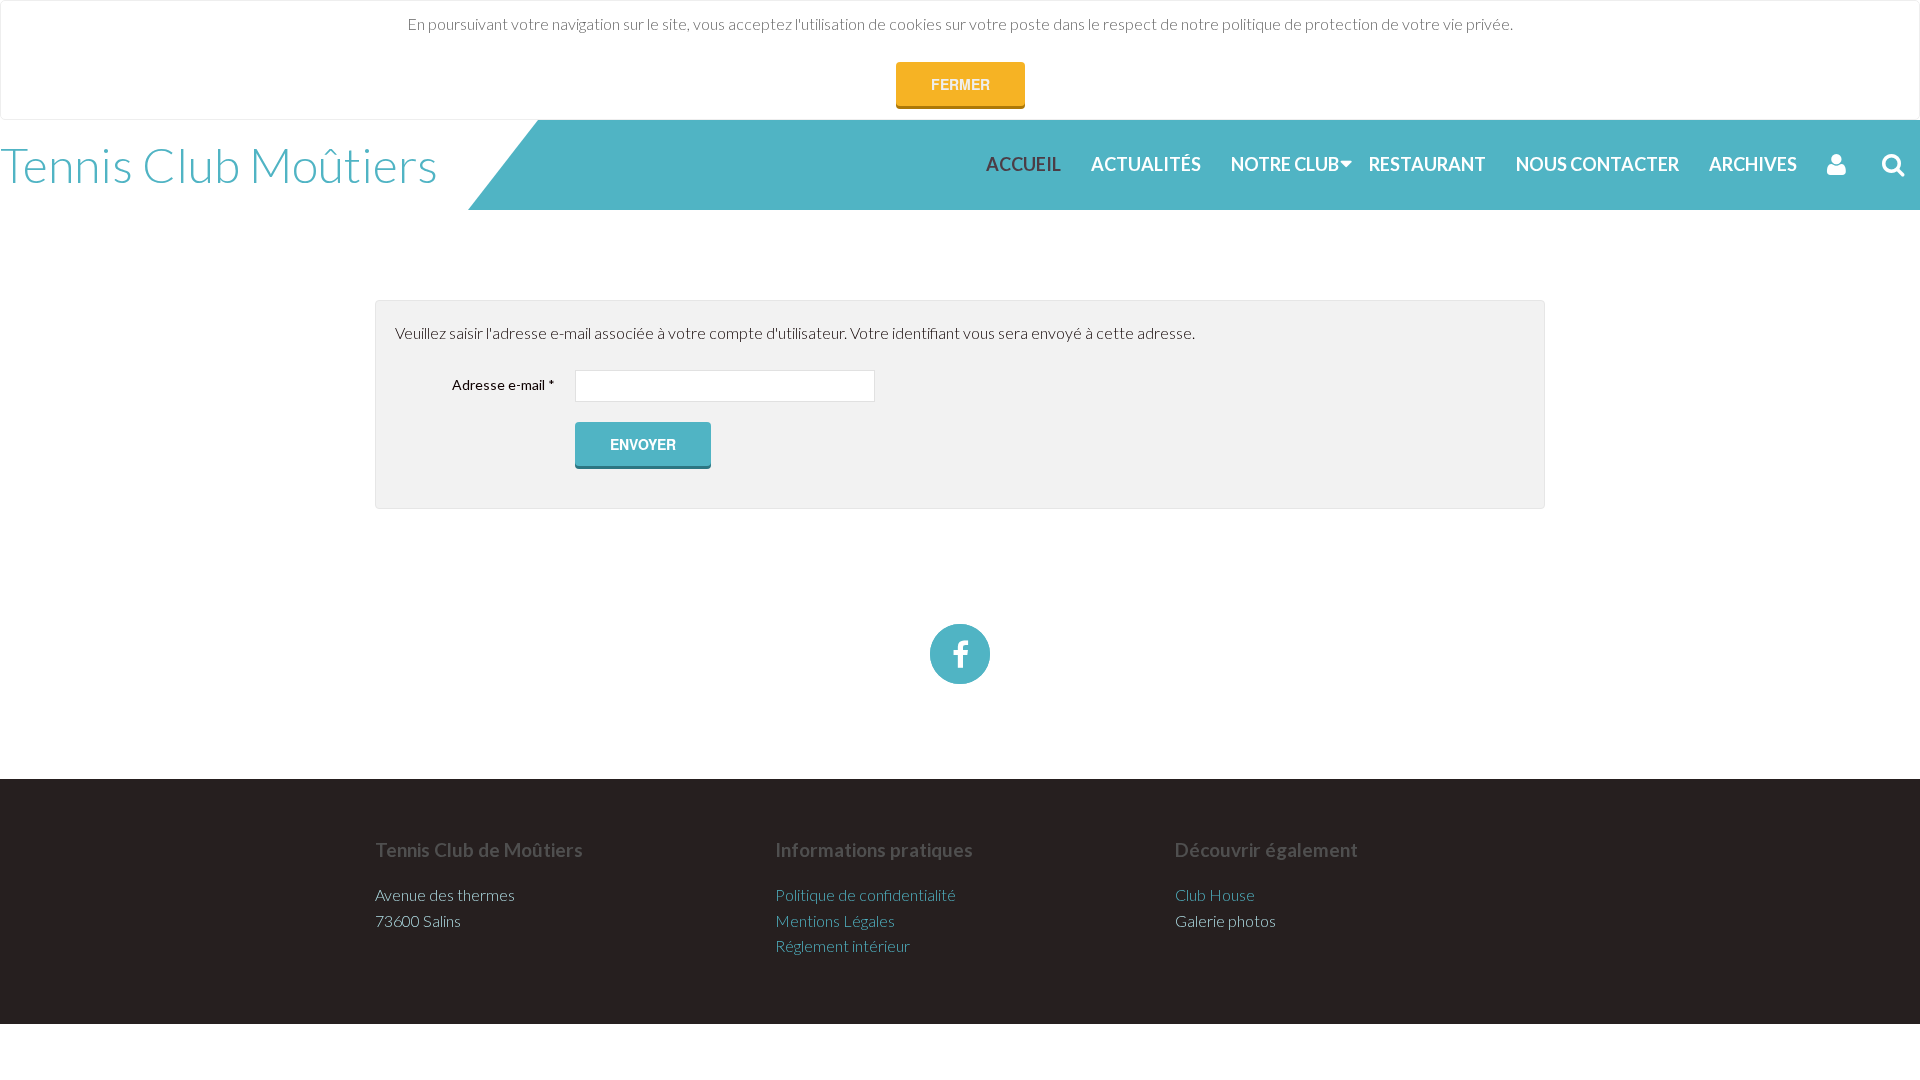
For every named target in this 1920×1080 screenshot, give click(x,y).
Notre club (1285, 164)
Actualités (1146, 164)
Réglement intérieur (842, 945)
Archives (1753, 164)
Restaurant (1427, 164)
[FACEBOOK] (960, 654)
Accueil (1023, 164)
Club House (1215, 894)
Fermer (960, 84)
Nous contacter (1597, 164)
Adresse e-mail (503, 384)
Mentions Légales (835, 920)
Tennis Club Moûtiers (219, 164)
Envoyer (643, 444)
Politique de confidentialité (865, 894)
